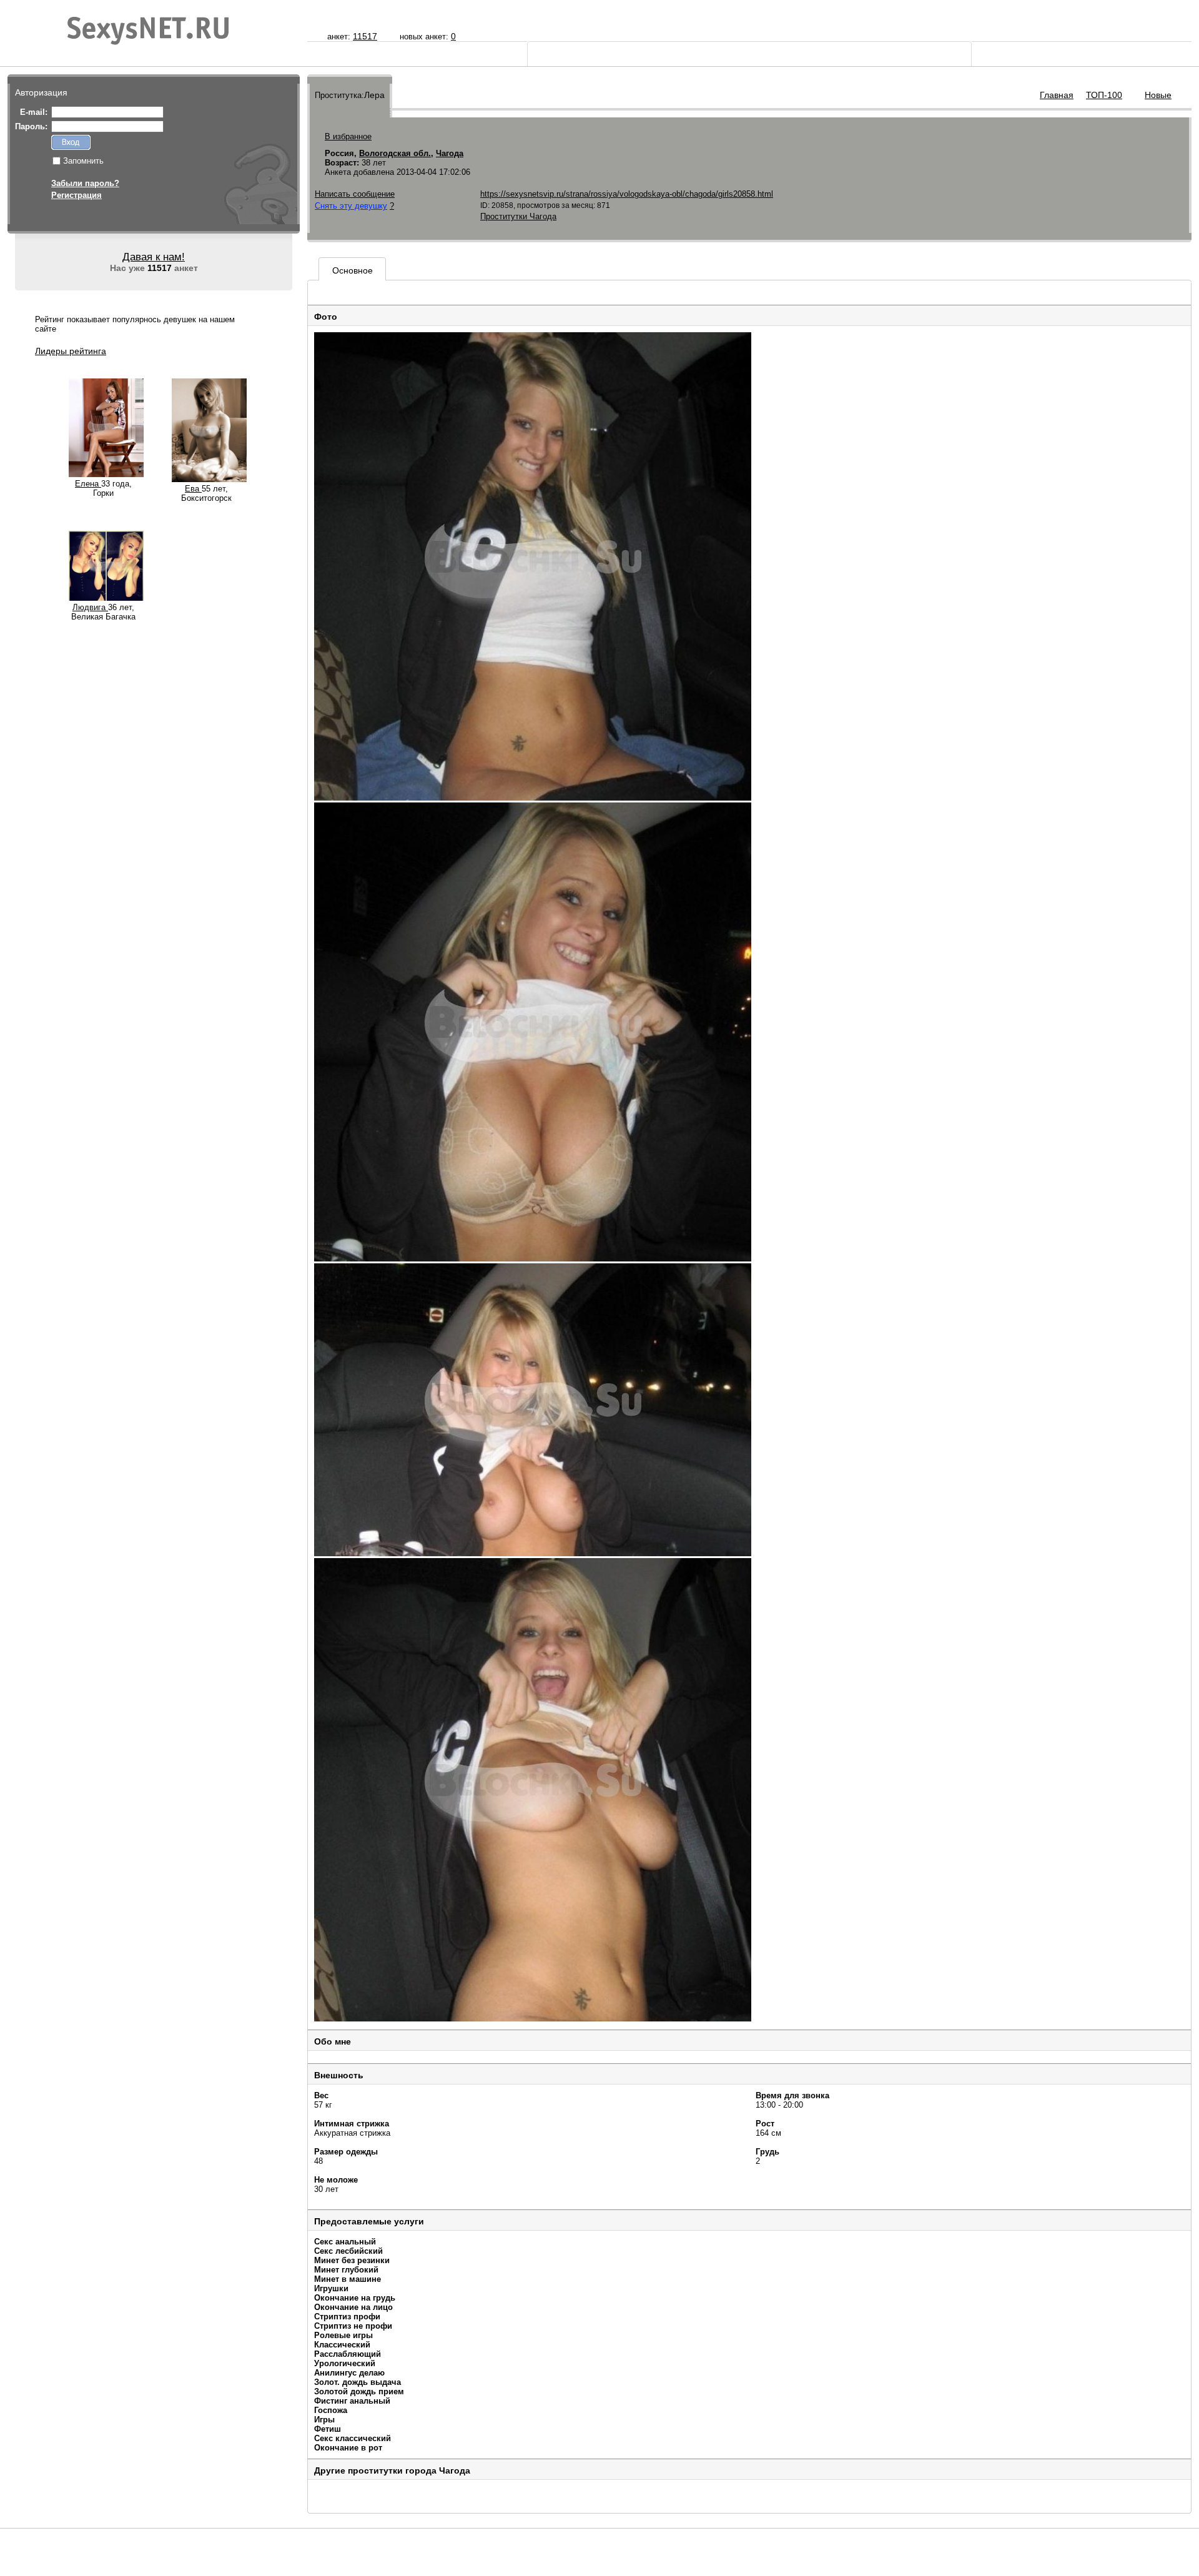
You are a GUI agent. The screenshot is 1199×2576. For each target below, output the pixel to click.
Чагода (450, 153)
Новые (1158, 95)
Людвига (90, 607)
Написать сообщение (355, 194)
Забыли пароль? (85, 183)
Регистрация (76, 195)
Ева (193, 489)
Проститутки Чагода (518, 216)
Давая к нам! (154, 257)
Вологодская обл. (395, 153)
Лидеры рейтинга (71, 351)
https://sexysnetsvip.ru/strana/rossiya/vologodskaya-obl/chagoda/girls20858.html (627, 194)
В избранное (348, 136)
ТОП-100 (1104, 95)
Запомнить (83, 161)
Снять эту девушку (351, 206)
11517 (365, 36)
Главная (1057, 95)
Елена (88, 484)
